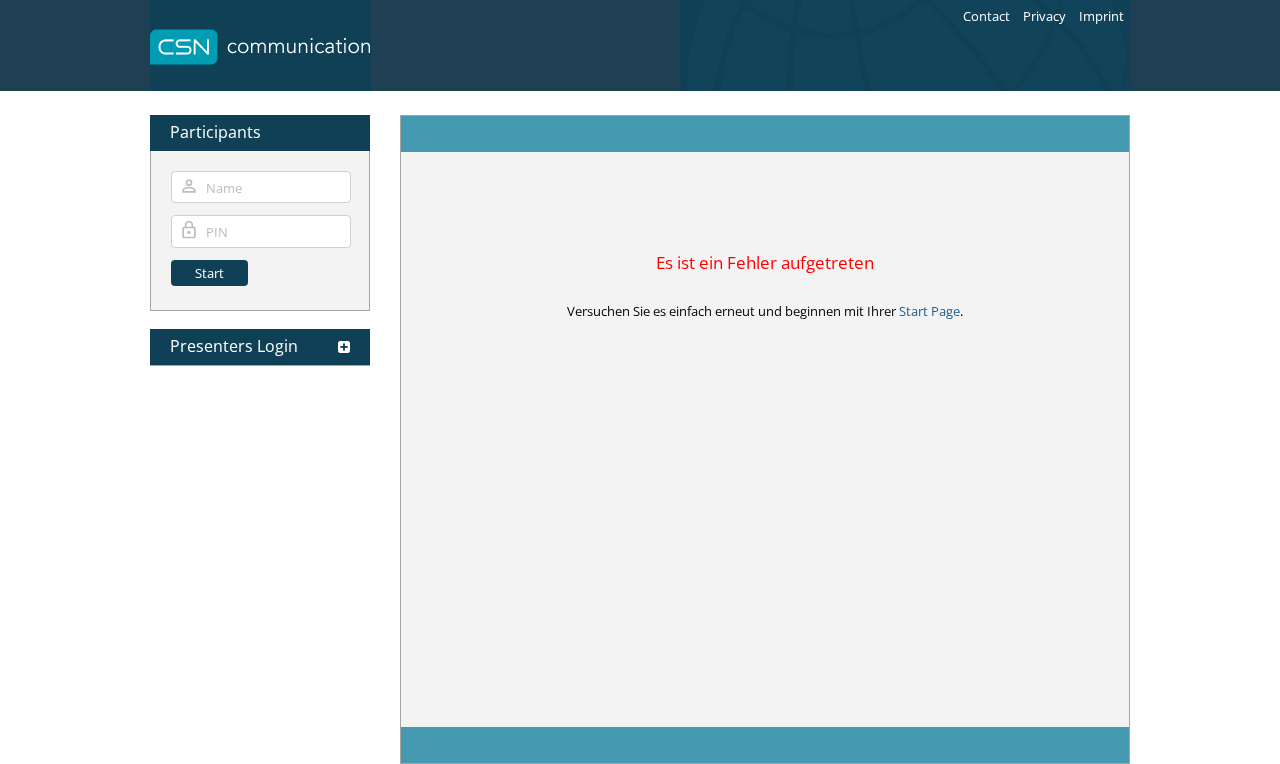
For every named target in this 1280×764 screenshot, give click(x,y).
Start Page (929, 311)
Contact (986, 16)
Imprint (1101, 16)
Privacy (1044, 16)
